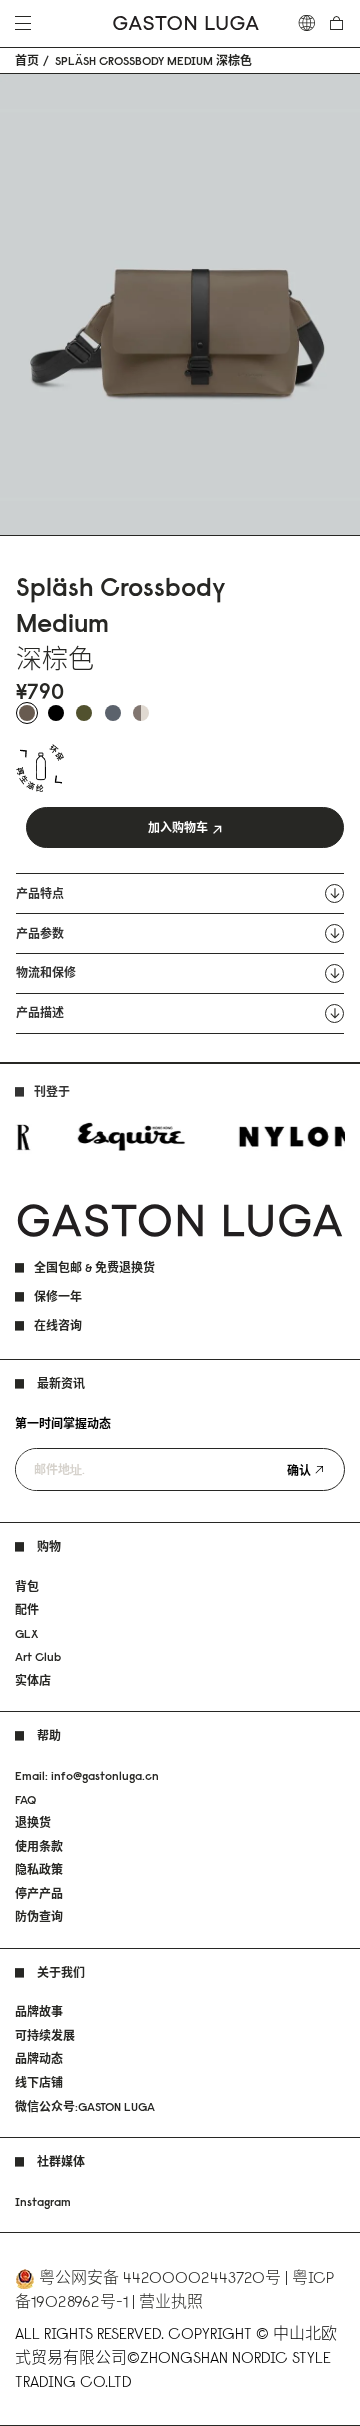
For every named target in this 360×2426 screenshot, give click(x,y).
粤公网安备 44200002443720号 (160, 2277)
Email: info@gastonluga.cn (87, 1775)
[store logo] (186, 23)
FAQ (25, 1799)
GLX (26, 1633)
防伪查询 (39, 1916)
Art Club (38, 1656)
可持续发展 (45, 2035)
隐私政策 (39, 1869)
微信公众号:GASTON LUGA (85, 2106)
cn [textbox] (307, 23)
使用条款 (39, 1846)
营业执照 (171, 2301)
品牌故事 (39, 2011)
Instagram (43, 2201)
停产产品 (39, 1893)
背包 (27, 1586)
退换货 (33, 1822)
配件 (27, 1609)
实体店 (33, 1680)
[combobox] (307, 23)
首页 (27, 61)
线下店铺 (39, 2082)
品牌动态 (39, 2058)
